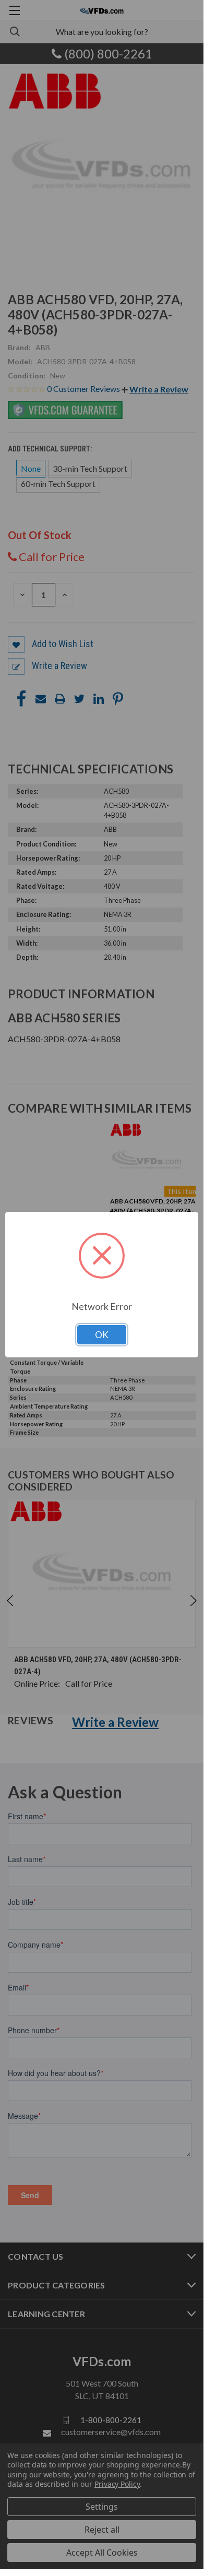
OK (102, 1335)
